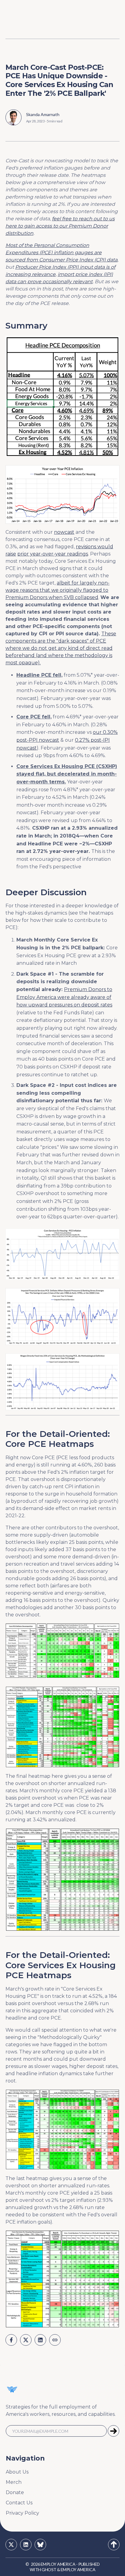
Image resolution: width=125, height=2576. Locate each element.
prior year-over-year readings (53, 554)
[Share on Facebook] (11, 2340)
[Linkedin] (26, 2545)
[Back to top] (114, 2545)
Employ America (58, 2564)
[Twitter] (11, 2545)
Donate (15, 2492)
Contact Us (19, 2503)
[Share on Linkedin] (40, 2340)
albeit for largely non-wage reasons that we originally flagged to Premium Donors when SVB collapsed (57, 590)
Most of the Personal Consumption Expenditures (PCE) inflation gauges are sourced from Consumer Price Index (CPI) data (61, 253)
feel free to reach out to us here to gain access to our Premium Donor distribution (60, 226)
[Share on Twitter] (26, 2340)
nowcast (64, 532)
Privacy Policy (22, 2513)
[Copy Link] (55, 2340)
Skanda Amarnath (43, 114)
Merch (14, 2482)
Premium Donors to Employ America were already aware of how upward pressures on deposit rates (64, 997)
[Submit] (113, 2431)
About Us (17, 2472)
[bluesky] (40, 2545)
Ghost (49, 2570)
